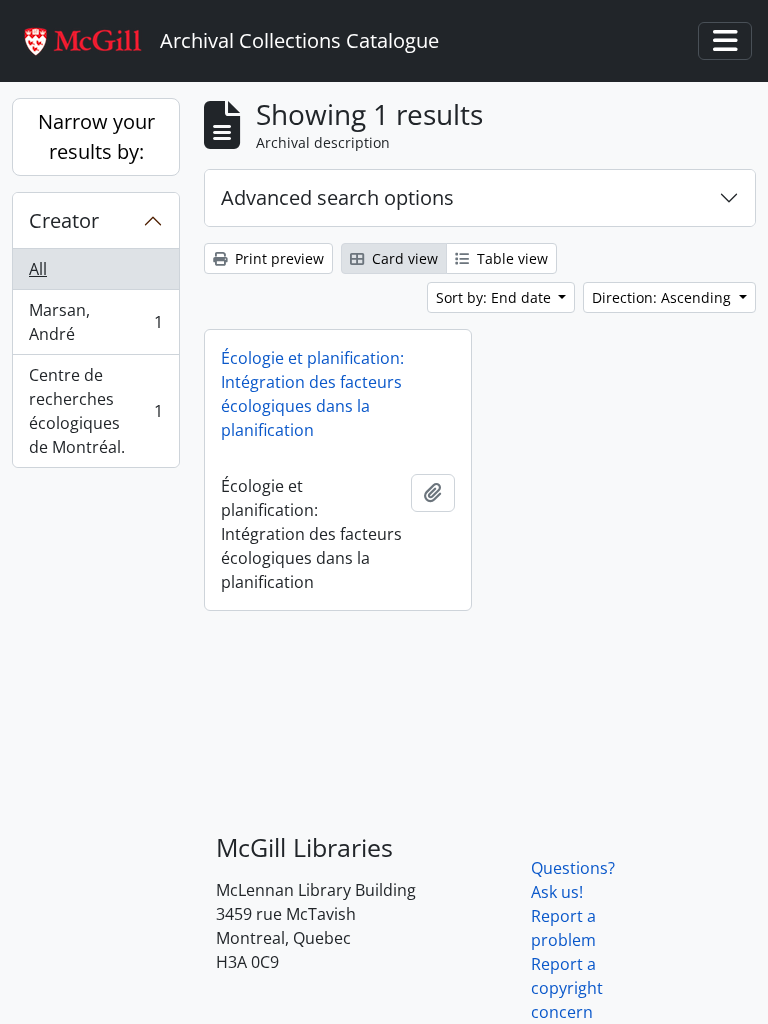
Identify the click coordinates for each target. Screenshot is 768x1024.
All (38, 269)
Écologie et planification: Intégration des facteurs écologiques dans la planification (312, 394)
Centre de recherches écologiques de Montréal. (95, 411)
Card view (403, 258)
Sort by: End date (495, 297)
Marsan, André (95, 322)
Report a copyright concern (567, 988)
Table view (510, 258)
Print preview (277, 258)
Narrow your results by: (96, 136)
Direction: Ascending (663, 297)
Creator (64, 220)
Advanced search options (337, 197)
